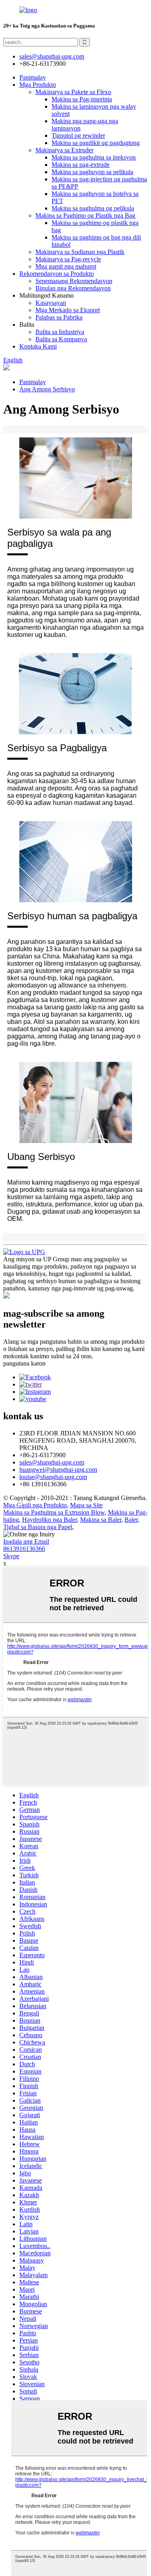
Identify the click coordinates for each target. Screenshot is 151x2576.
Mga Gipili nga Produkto (35, 1505)
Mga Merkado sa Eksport (68, 310)
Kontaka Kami (38, 346)
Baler (131, 1520)
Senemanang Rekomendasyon (74, 281)
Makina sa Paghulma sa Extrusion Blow (54, 1512)
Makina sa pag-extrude (81, 165)
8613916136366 (24, 1549)
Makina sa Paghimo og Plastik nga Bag (85, 215)
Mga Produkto (38, 85)
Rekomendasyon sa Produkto (57, 274)
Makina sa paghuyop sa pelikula (92, 172)
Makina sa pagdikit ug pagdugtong (96, 143)
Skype (11, 1556)
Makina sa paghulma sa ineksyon (94, 157)
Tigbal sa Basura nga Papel (38, 1527)
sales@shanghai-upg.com (52, 56)
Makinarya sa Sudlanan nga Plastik (80, 252)
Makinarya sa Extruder (64, 150)
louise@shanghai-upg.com (53, 1477)
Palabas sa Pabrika (59, 317)
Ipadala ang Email (26, 1541)
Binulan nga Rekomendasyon (73, 288)
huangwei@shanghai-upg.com (58, 1470)
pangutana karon (24, 1363)
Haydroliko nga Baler (50, 1520)
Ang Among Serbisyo (47, 389)
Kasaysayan (51, 303)
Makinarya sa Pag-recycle (68, 259)
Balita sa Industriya (60, 332)
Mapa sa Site (86, 1505)
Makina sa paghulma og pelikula (93, 208)
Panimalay (33, 77)
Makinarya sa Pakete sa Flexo (73, 92)
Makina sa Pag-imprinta (82, 99)
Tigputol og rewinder (78, 136)
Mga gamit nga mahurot (66, 266)
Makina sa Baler (101, 1520)
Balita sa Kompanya (61, 339)
